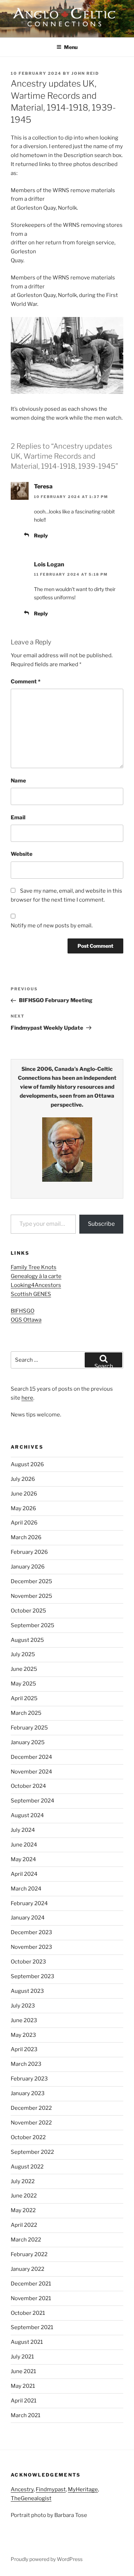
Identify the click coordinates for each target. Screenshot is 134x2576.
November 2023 (31, 1947)
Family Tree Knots (34, 1267)
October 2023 (28, 1962)
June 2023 (24, 2020)
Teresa (43, 486)
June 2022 (24, 2196)
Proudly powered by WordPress (47, 2559)
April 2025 (24, 1698)
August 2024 (27, 1815)
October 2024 (28, 1786)
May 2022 (23, 2210)
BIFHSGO (23, 1311)
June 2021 (23, 2371)
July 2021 (22, 2357)
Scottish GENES (31, 1294)
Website (22, 854)
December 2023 (31, 1932)
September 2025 (33, 1625)
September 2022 (32, 2152)
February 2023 (29, 2079)
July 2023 (23, 2006)
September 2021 (32, 2327)
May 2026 (23, 1508)
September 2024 (33, 1801)
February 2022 (29, 2254)
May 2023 (23, 2035)
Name (18, 781)
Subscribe (101, 1224)
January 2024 (28, 1918)
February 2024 (29, 1903)
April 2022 (24, 2225)
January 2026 (28, 1567)
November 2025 (31, 1596)
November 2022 (31, 2123)
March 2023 (26, 2064)
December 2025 (31, 1581)
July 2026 (23, 1479)
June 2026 (24, 1494)
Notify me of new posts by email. (52, 926)
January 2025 (28, 1742)
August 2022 (27, 2167)
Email (18, 818)
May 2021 (23, 2386)
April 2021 (24, 2401)
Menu (71, 47)
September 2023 (33, 1976)
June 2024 (24, 1845)
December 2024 (31, 1757)
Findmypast (51, 2489)
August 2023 (27, 1991)
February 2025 (29, 1728)
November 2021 (31, 2298)
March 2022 (26, 2240)
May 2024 (23, 1859)
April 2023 (24, 2049)
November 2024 (31, 1772)
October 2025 (28, 1611)
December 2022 (31, 2108)
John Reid (85, 73)
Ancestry (22, 2489)
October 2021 (28, 2313)
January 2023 (28, 2093)
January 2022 (28, 2269)
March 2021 (26, 2415)
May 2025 (23, 1684)
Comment (26, 682)
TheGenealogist (31, 2498)
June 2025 (24, 1669)
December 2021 (31, 2284)
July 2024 (23, 1830)
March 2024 (26, 1889)
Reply (41, 535)
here (27, 1398)
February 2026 (29, 1552)
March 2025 (26, 1713)
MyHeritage (83, 2489)
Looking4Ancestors (36, 1285)
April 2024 (24, 1874)
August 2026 (27, 1464)
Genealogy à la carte (36, 1276)
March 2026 (26, 1537)
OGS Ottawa (26, 1320)
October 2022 (28, 2137)
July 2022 (23, 2181)
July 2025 (23, 1654)
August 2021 (27, 2342)
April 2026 (24, 1523)
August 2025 (27, 1640)
